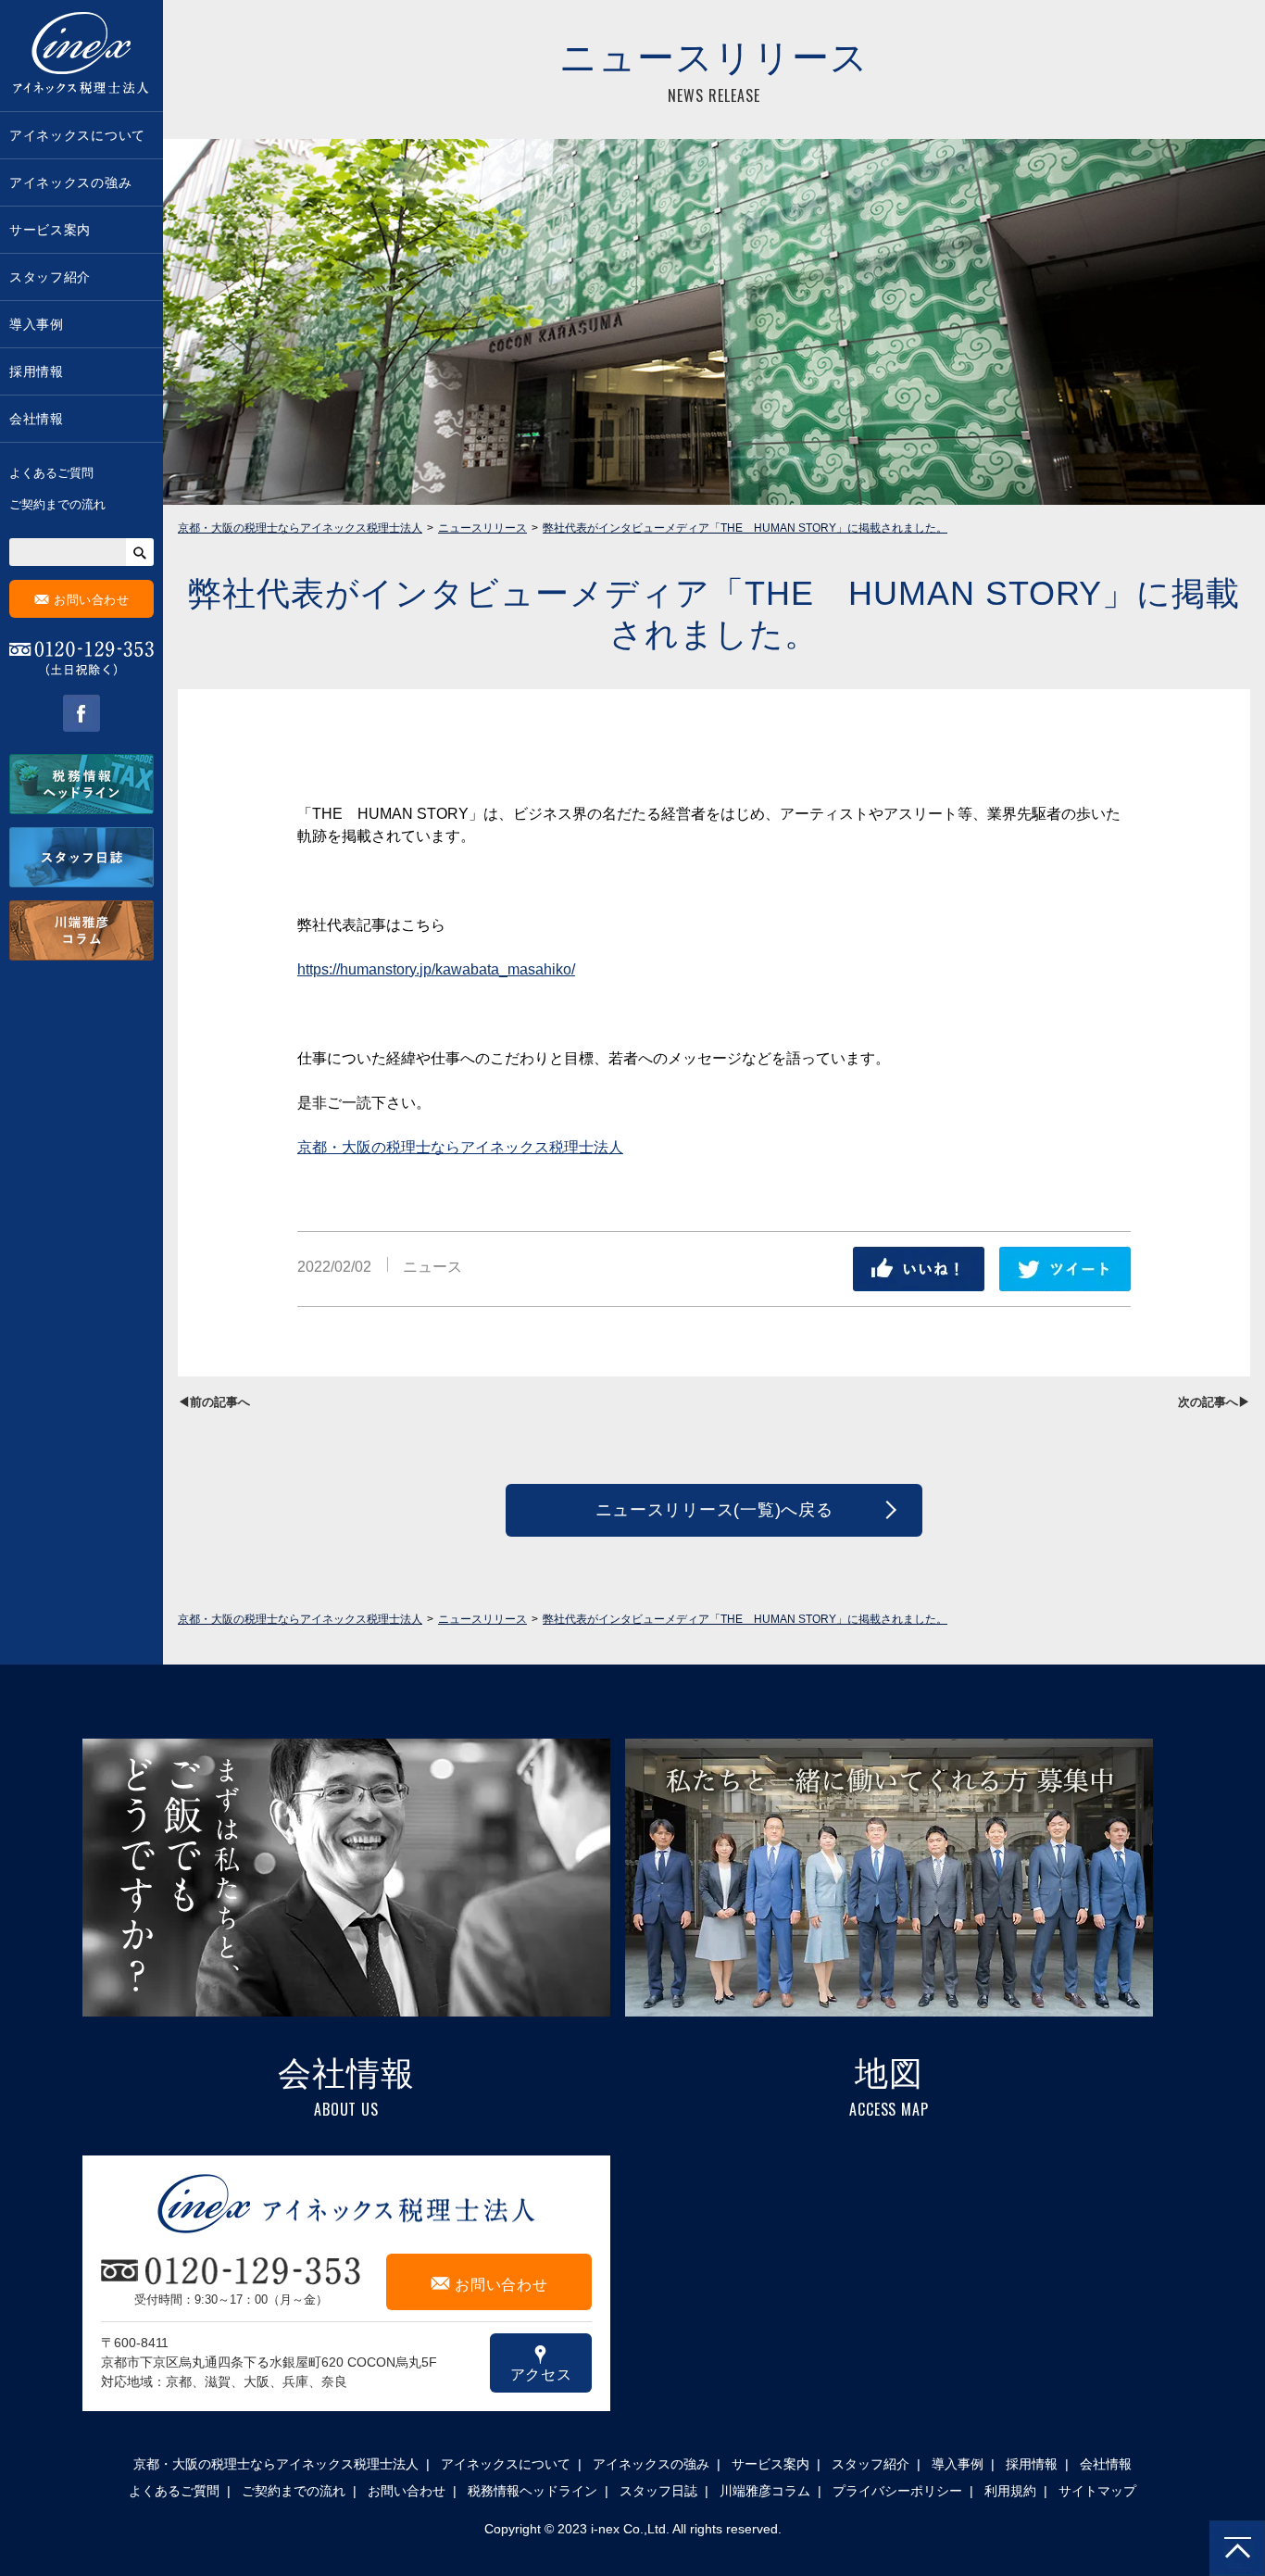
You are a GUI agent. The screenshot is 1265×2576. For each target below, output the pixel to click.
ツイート (1065, 1269)
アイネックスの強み (70, 182)
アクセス (541, 2362)
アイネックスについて (77, 135)
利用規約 (1010, 2491)
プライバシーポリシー (897, 2491)
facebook (81, 713)
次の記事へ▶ (1214, 1402)
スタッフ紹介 (50, 277)
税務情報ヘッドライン (532, 2491)
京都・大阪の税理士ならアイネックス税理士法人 (460, 1147)
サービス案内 (50, 230)
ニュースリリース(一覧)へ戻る (714, 1510)
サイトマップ (1097, 2491)
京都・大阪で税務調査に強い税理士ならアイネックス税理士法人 (81, 56)
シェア (919, 1269)
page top (1237, 2548)
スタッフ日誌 (658, 2491)
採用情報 (37, 371)
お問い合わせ (82, 599)
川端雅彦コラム (765, 2491)
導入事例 (37, 324)
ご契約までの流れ (57, 504)
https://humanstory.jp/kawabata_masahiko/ (436, 969)
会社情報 (37, 419)
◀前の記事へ (214, 1402)
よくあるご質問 (51, 473)
